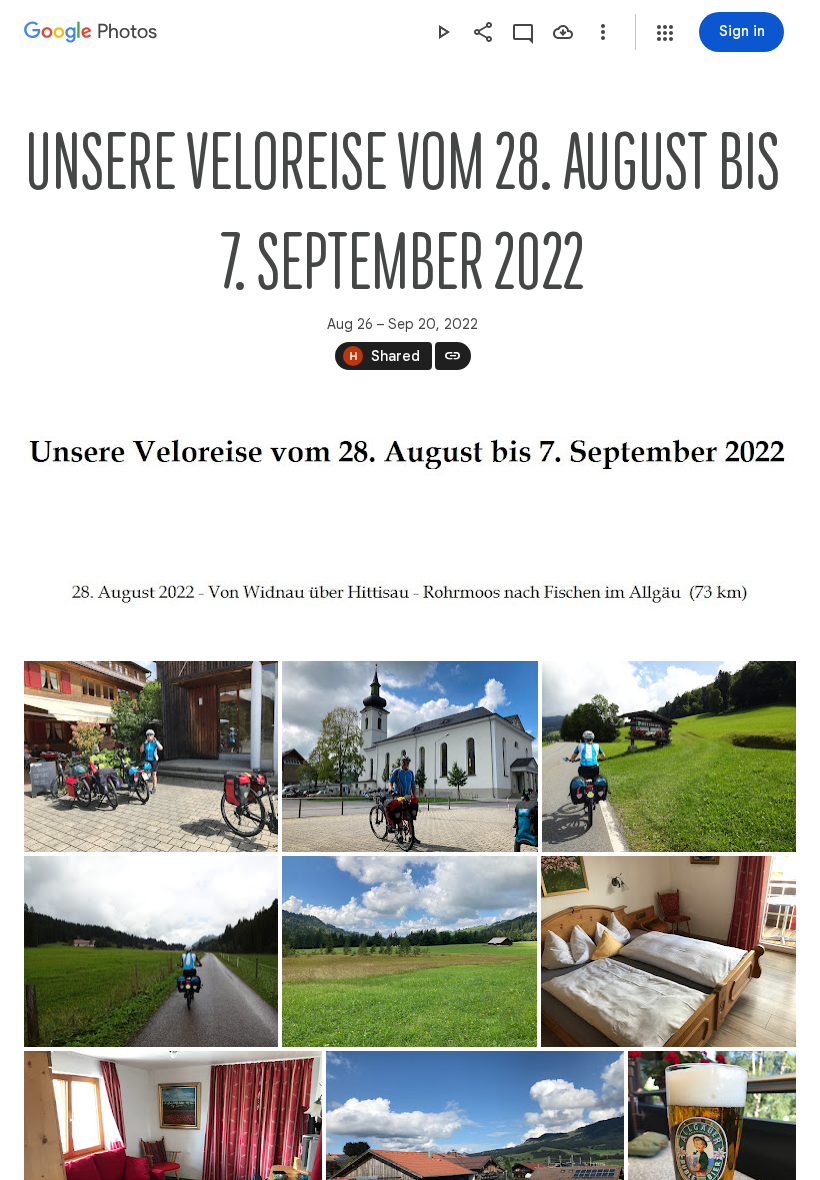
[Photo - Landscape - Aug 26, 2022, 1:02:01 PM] (669, 756)
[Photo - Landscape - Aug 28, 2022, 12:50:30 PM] (151, 756)
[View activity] (523, 32)
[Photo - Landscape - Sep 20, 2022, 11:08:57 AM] (410, 454)
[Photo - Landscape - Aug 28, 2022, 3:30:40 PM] (668, 951)
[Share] (483, 32)
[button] (665, 33)
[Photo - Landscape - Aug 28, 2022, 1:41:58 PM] (409, 951)
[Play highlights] (443, 32)
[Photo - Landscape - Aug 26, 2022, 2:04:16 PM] (151, 951)
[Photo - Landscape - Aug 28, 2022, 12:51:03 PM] (410, 756)
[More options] (603, 32)
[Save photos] (563, 32)
